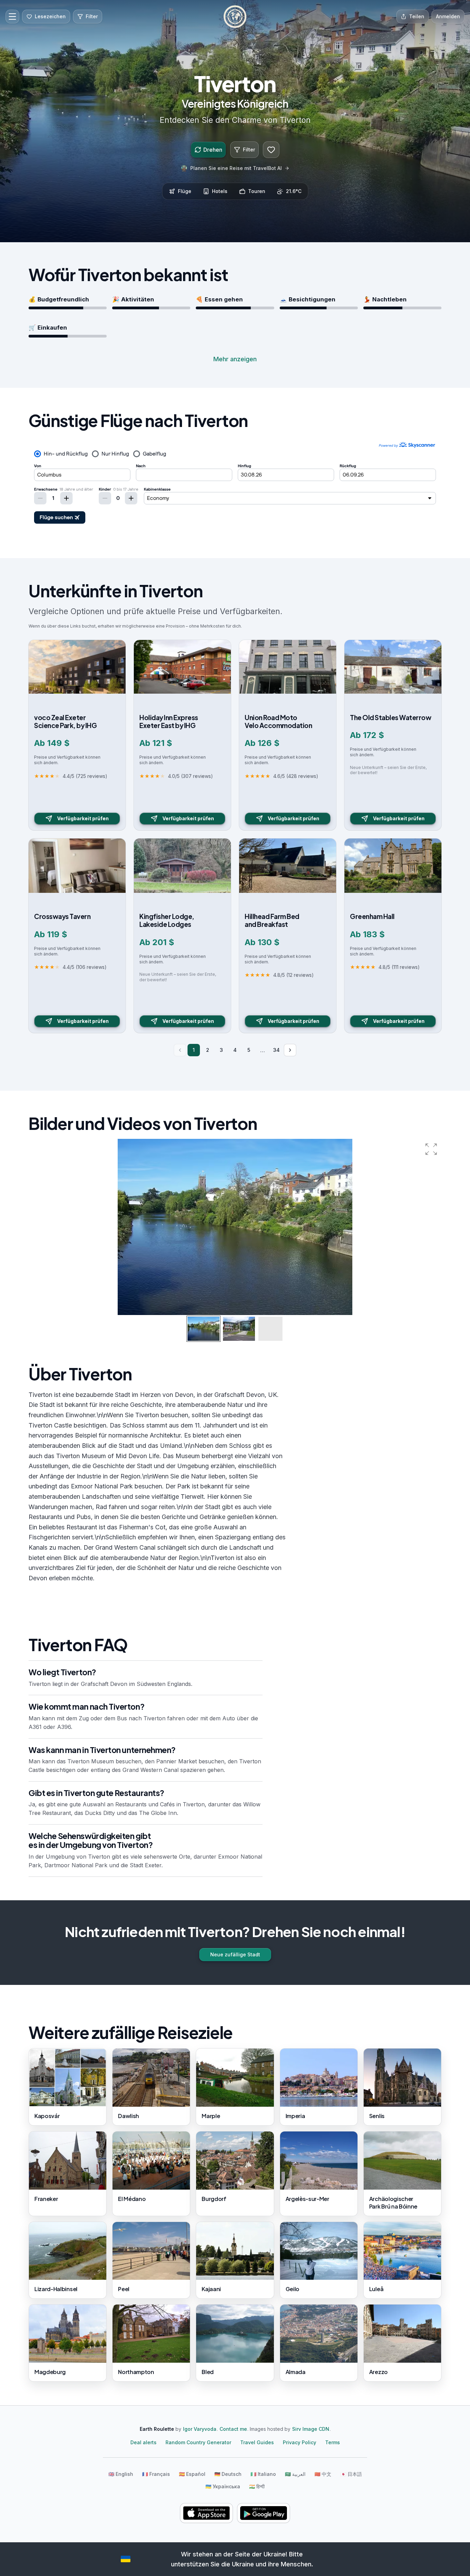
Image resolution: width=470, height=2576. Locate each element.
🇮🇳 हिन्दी (257, 2486)
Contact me (233, 2429)
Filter (249, 149)
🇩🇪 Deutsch (228, 2474)
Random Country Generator (198, 2442)
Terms (333, 2442)
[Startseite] (235, 17)
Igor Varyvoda (200, 2429)
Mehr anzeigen (235, 359)
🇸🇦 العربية (295, 2474)
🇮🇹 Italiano (263, 2474)
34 (276, 1050)
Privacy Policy (300, 2442)
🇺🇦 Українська (223, 2486)
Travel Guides (257, 2442)
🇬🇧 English (121, 2474)
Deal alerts (143, 2442)
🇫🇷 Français (156, 2474)
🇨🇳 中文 (323, 2474)
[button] (431, 1149)
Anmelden (448, 16)
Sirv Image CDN (311, 2429)
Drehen (213, 150)
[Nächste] (290, 1050)
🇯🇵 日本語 (351, 2474)
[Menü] (12, 17)
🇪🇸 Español (192, 2474)
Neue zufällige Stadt (235, 1954)
